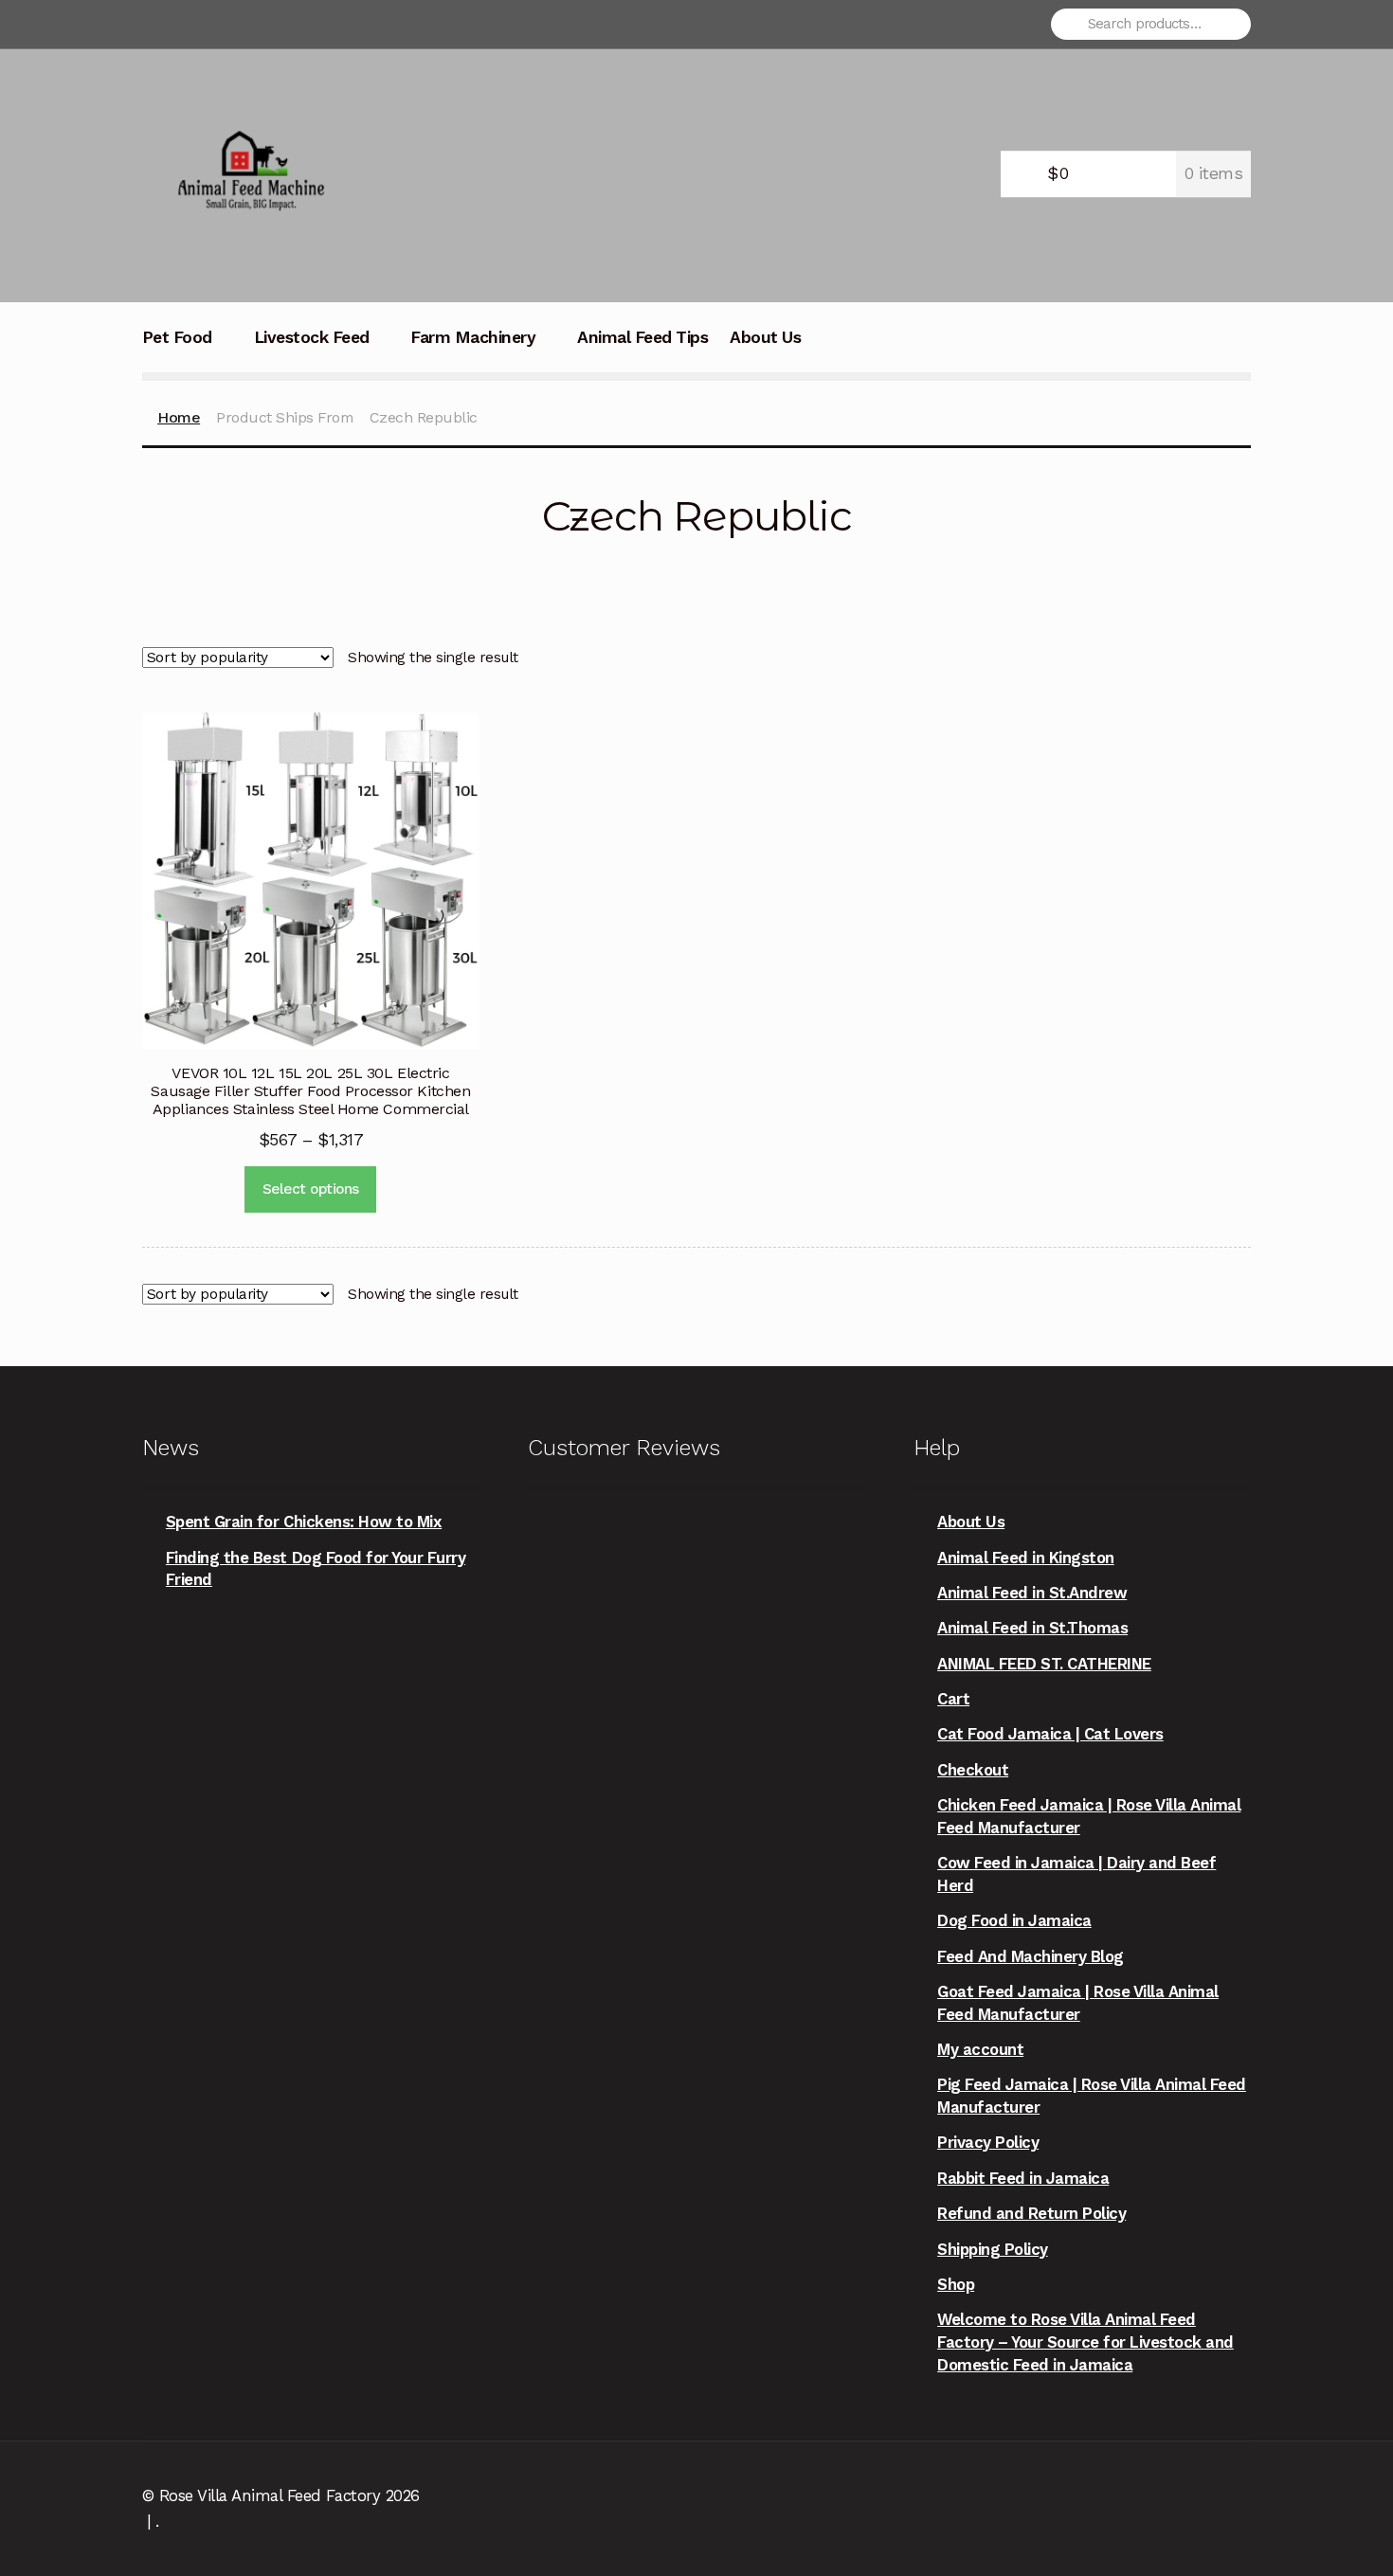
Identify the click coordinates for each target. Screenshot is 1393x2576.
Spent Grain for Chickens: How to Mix (304, 1522)
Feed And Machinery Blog (1031, 1956)
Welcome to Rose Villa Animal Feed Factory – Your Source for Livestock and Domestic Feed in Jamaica (1085, 2342)
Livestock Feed (312, 337)
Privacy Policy (988, 2142)
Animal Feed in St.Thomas (1032, 1628)
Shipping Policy (993, 2249)
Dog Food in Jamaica (1014, 1920)
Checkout (973, 1770)
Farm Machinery (473, 337)
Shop (956, 2284)
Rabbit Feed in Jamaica (1023, 2178)
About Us (765, 337)
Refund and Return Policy (1031, 2213)
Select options (311, 1189)
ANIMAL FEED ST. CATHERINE (1044, 1664)
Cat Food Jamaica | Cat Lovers (1050, 1734)
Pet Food (177, 337)
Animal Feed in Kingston (1026, 1558)
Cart (953, 1699)
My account (980, 2049)
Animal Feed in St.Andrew (1032, 1593)
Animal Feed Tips (642, 337)
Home (179, 417)
